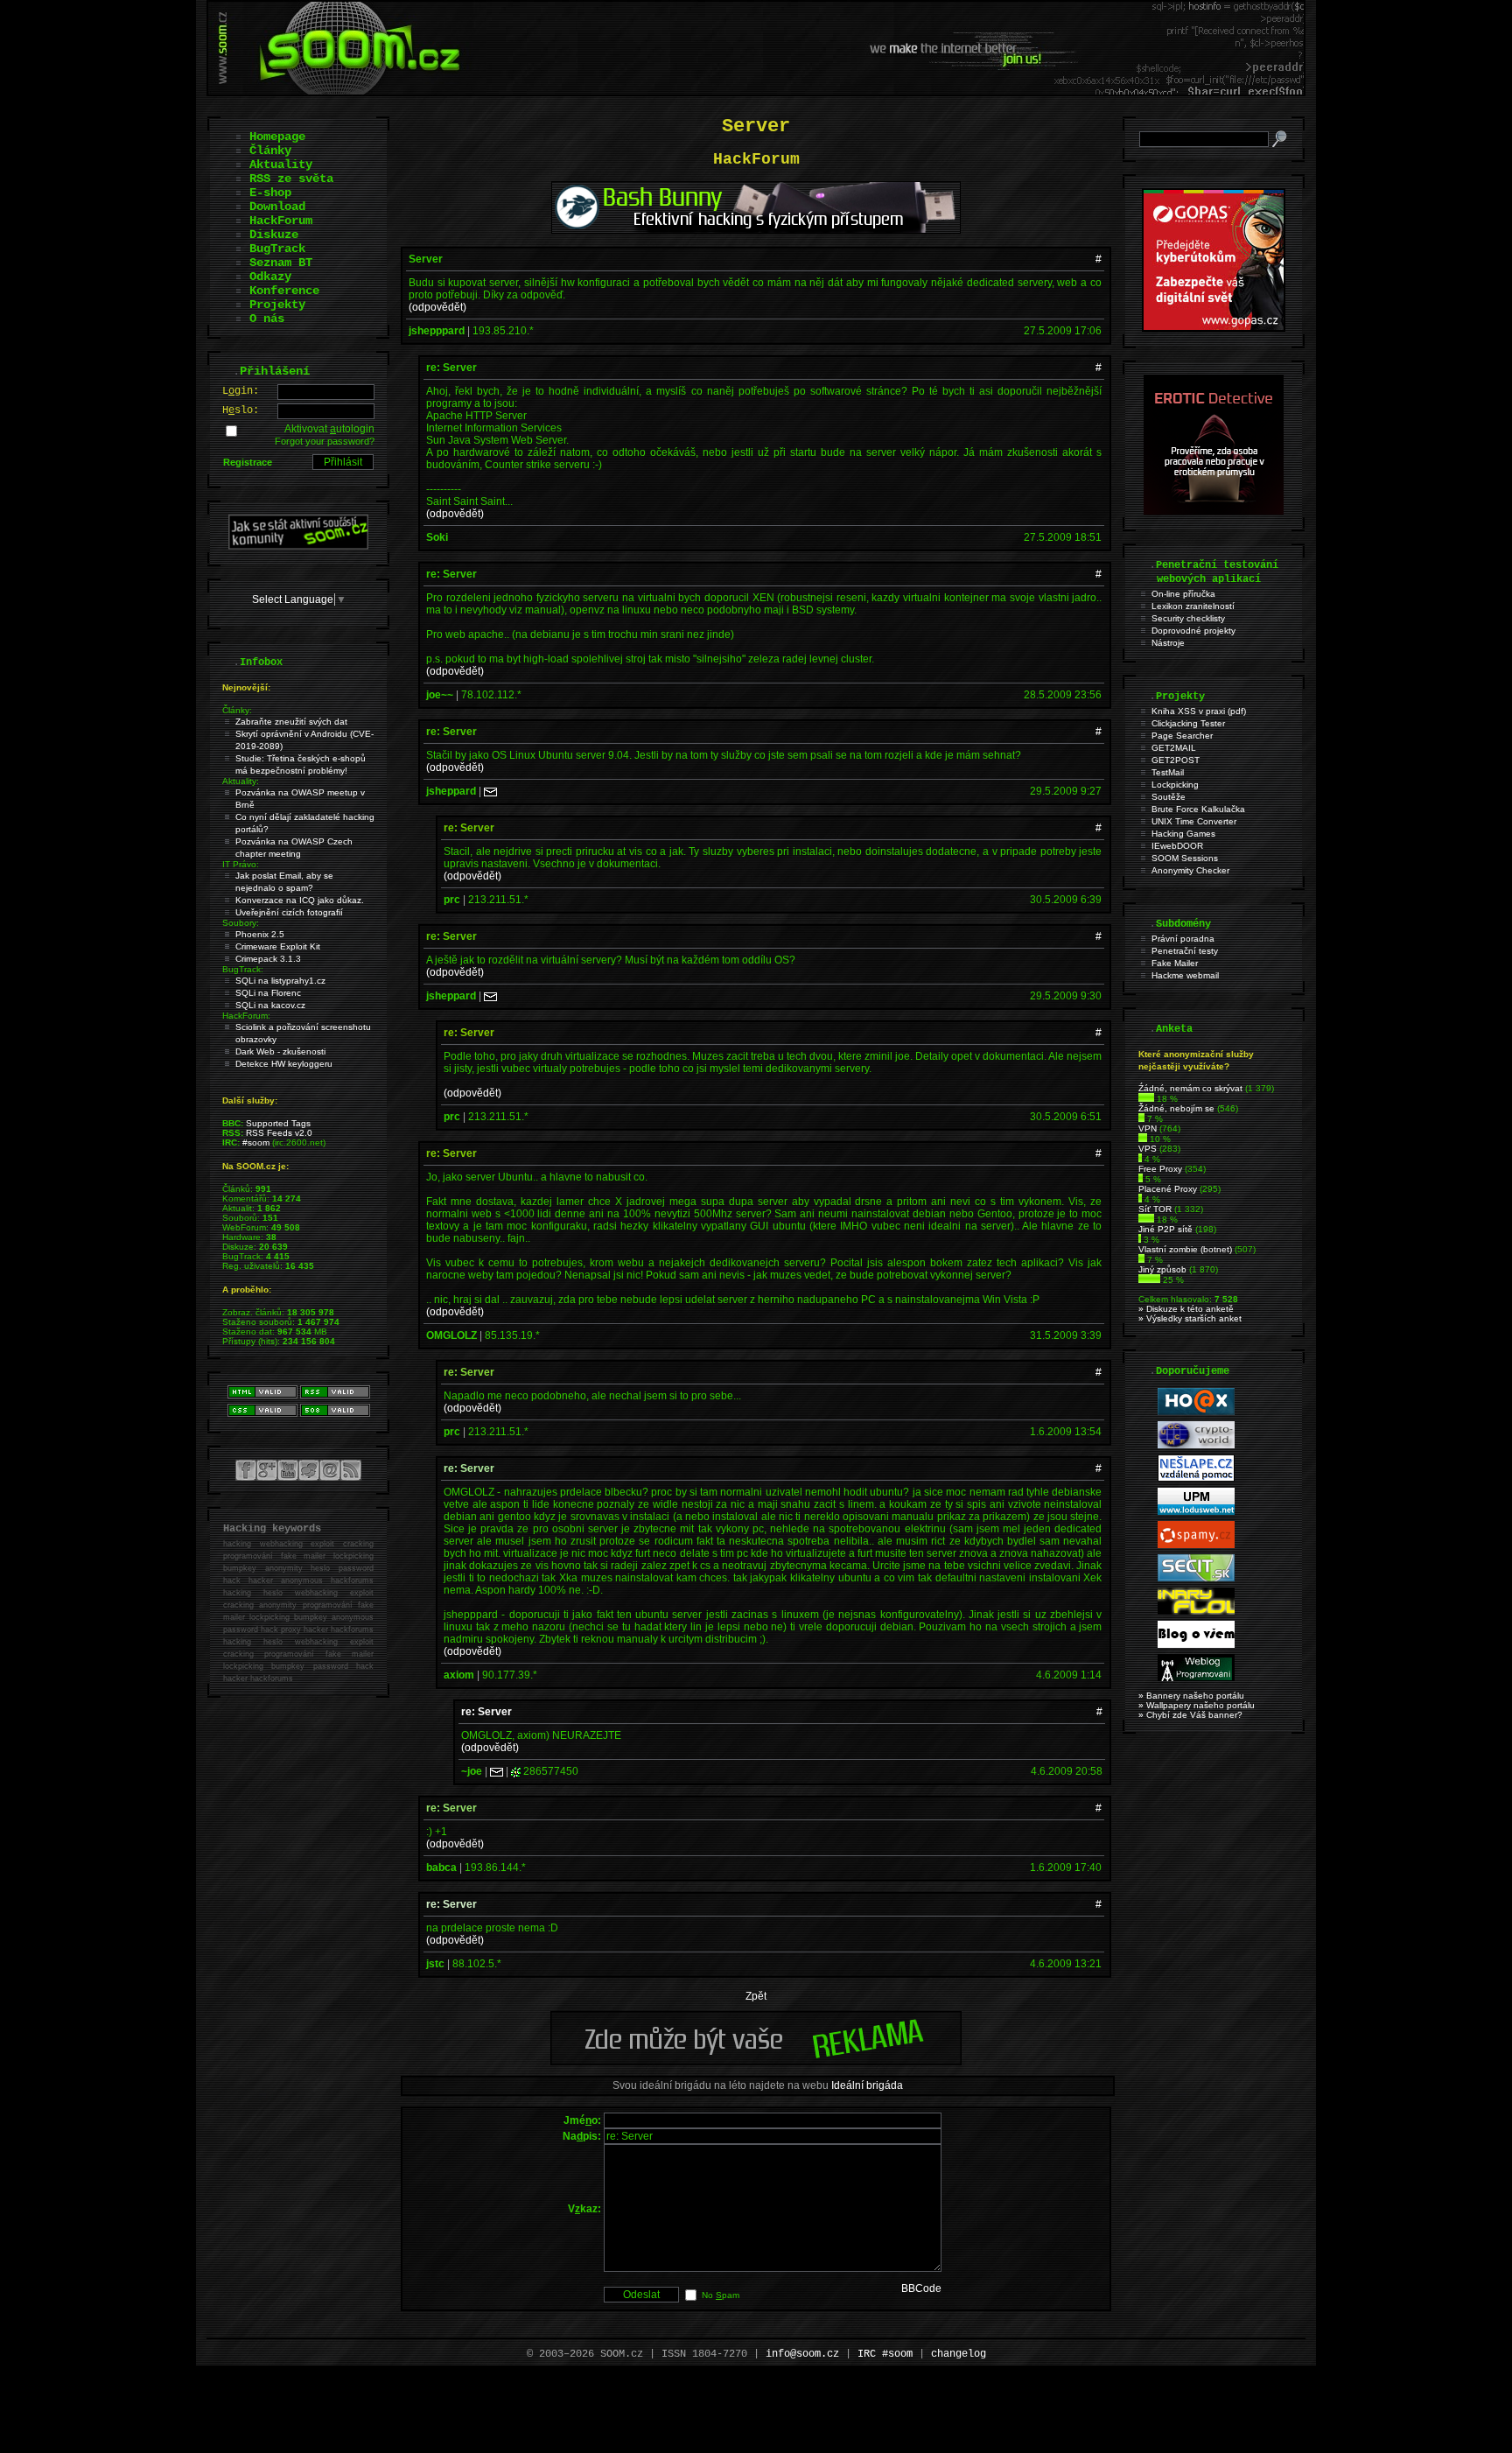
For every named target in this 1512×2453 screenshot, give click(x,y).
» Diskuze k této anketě (1186, 1309)
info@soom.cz (802, 2354)
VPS (1148, 1149)
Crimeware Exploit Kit (278, 946)
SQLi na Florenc (268, 993)
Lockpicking (1175, 785)
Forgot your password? (325, 441)
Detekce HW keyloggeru (284, 1064)
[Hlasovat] (1146, 1099)
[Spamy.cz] (1196, 1545)
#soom (256, 1142)
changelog (959, 2354)
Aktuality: (241, 781)
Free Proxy (1160, 1169)
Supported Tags (278, 1123)
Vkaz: (584, 2209)
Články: (237, 710)
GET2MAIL (1174, 748)
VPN (1148, 1128)
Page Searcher (1182, 736)
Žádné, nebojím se (1176, 1108)
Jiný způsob (1162, 1269)
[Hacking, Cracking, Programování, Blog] (1196, 1678)
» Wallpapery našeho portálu (1197, 1705)
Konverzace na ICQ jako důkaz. (300, 900)
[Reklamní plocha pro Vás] (756, 2061)
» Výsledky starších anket (1190, 1318)
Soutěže (1169, 797)
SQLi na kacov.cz (270, 1005)
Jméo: (582, 2120)
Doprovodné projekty (1193, 631)
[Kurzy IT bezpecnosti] (1214, 328)
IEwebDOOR (1177, 846)
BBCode (921, 2288)
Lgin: (241, 391)
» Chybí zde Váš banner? (1190, 1715)
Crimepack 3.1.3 (268, 959)
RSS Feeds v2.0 (279, 1133)
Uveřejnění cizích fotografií (289, 912)
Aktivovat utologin (329, 429)
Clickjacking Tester (1188, 723)
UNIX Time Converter (1194, 821)
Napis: (582, 2136)
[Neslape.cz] (1196, 1479)
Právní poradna (1183, 939)
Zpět (756, 1996)
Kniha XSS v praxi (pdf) (1199, 711)
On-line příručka (1183, 594)
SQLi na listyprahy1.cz (280, 981)
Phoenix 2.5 (260, 934)
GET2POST (1176, 760)
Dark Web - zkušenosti (280, 1051)
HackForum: (246, 1016)
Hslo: (241, 410)
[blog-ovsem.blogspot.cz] (1196, 1645)
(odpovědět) (437, 307)
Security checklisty (1188, 618)
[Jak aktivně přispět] (298, 546)
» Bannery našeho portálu (1191, 1696)
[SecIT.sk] (1196, 1578)
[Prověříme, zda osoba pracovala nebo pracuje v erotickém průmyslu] (1214, 511)
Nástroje (1168, 643)
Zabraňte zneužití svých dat (291, 722)
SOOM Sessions (1185, 858)
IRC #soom (885, 2354)
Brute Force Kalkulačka (1198, 809)
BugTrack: (243, 969)
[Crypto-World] (1196, 1445)
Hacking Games (1183, 834)
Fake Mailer (1175, 963)
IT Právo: (241, 864)
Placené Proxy (1168, 1189)
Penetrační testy (1185, 951)
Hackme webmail (1185, 975)
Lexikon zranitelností (1193, 606)
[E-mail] (490, 791)
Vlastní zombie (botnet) (1185, 1249)
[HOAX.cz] (1196, 1412)
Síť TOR (1155, 1209)
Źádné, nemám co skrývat (1190, 1088)
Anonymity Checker (1190, 870)
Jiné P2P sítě (1165, 1229)
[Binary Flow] (1196, 1612)
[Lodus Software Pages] (1196, 1512)
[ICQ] (516, 1771)
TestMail (1168, 772)
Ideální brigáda (867, 2085)
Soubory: (241, 923)
